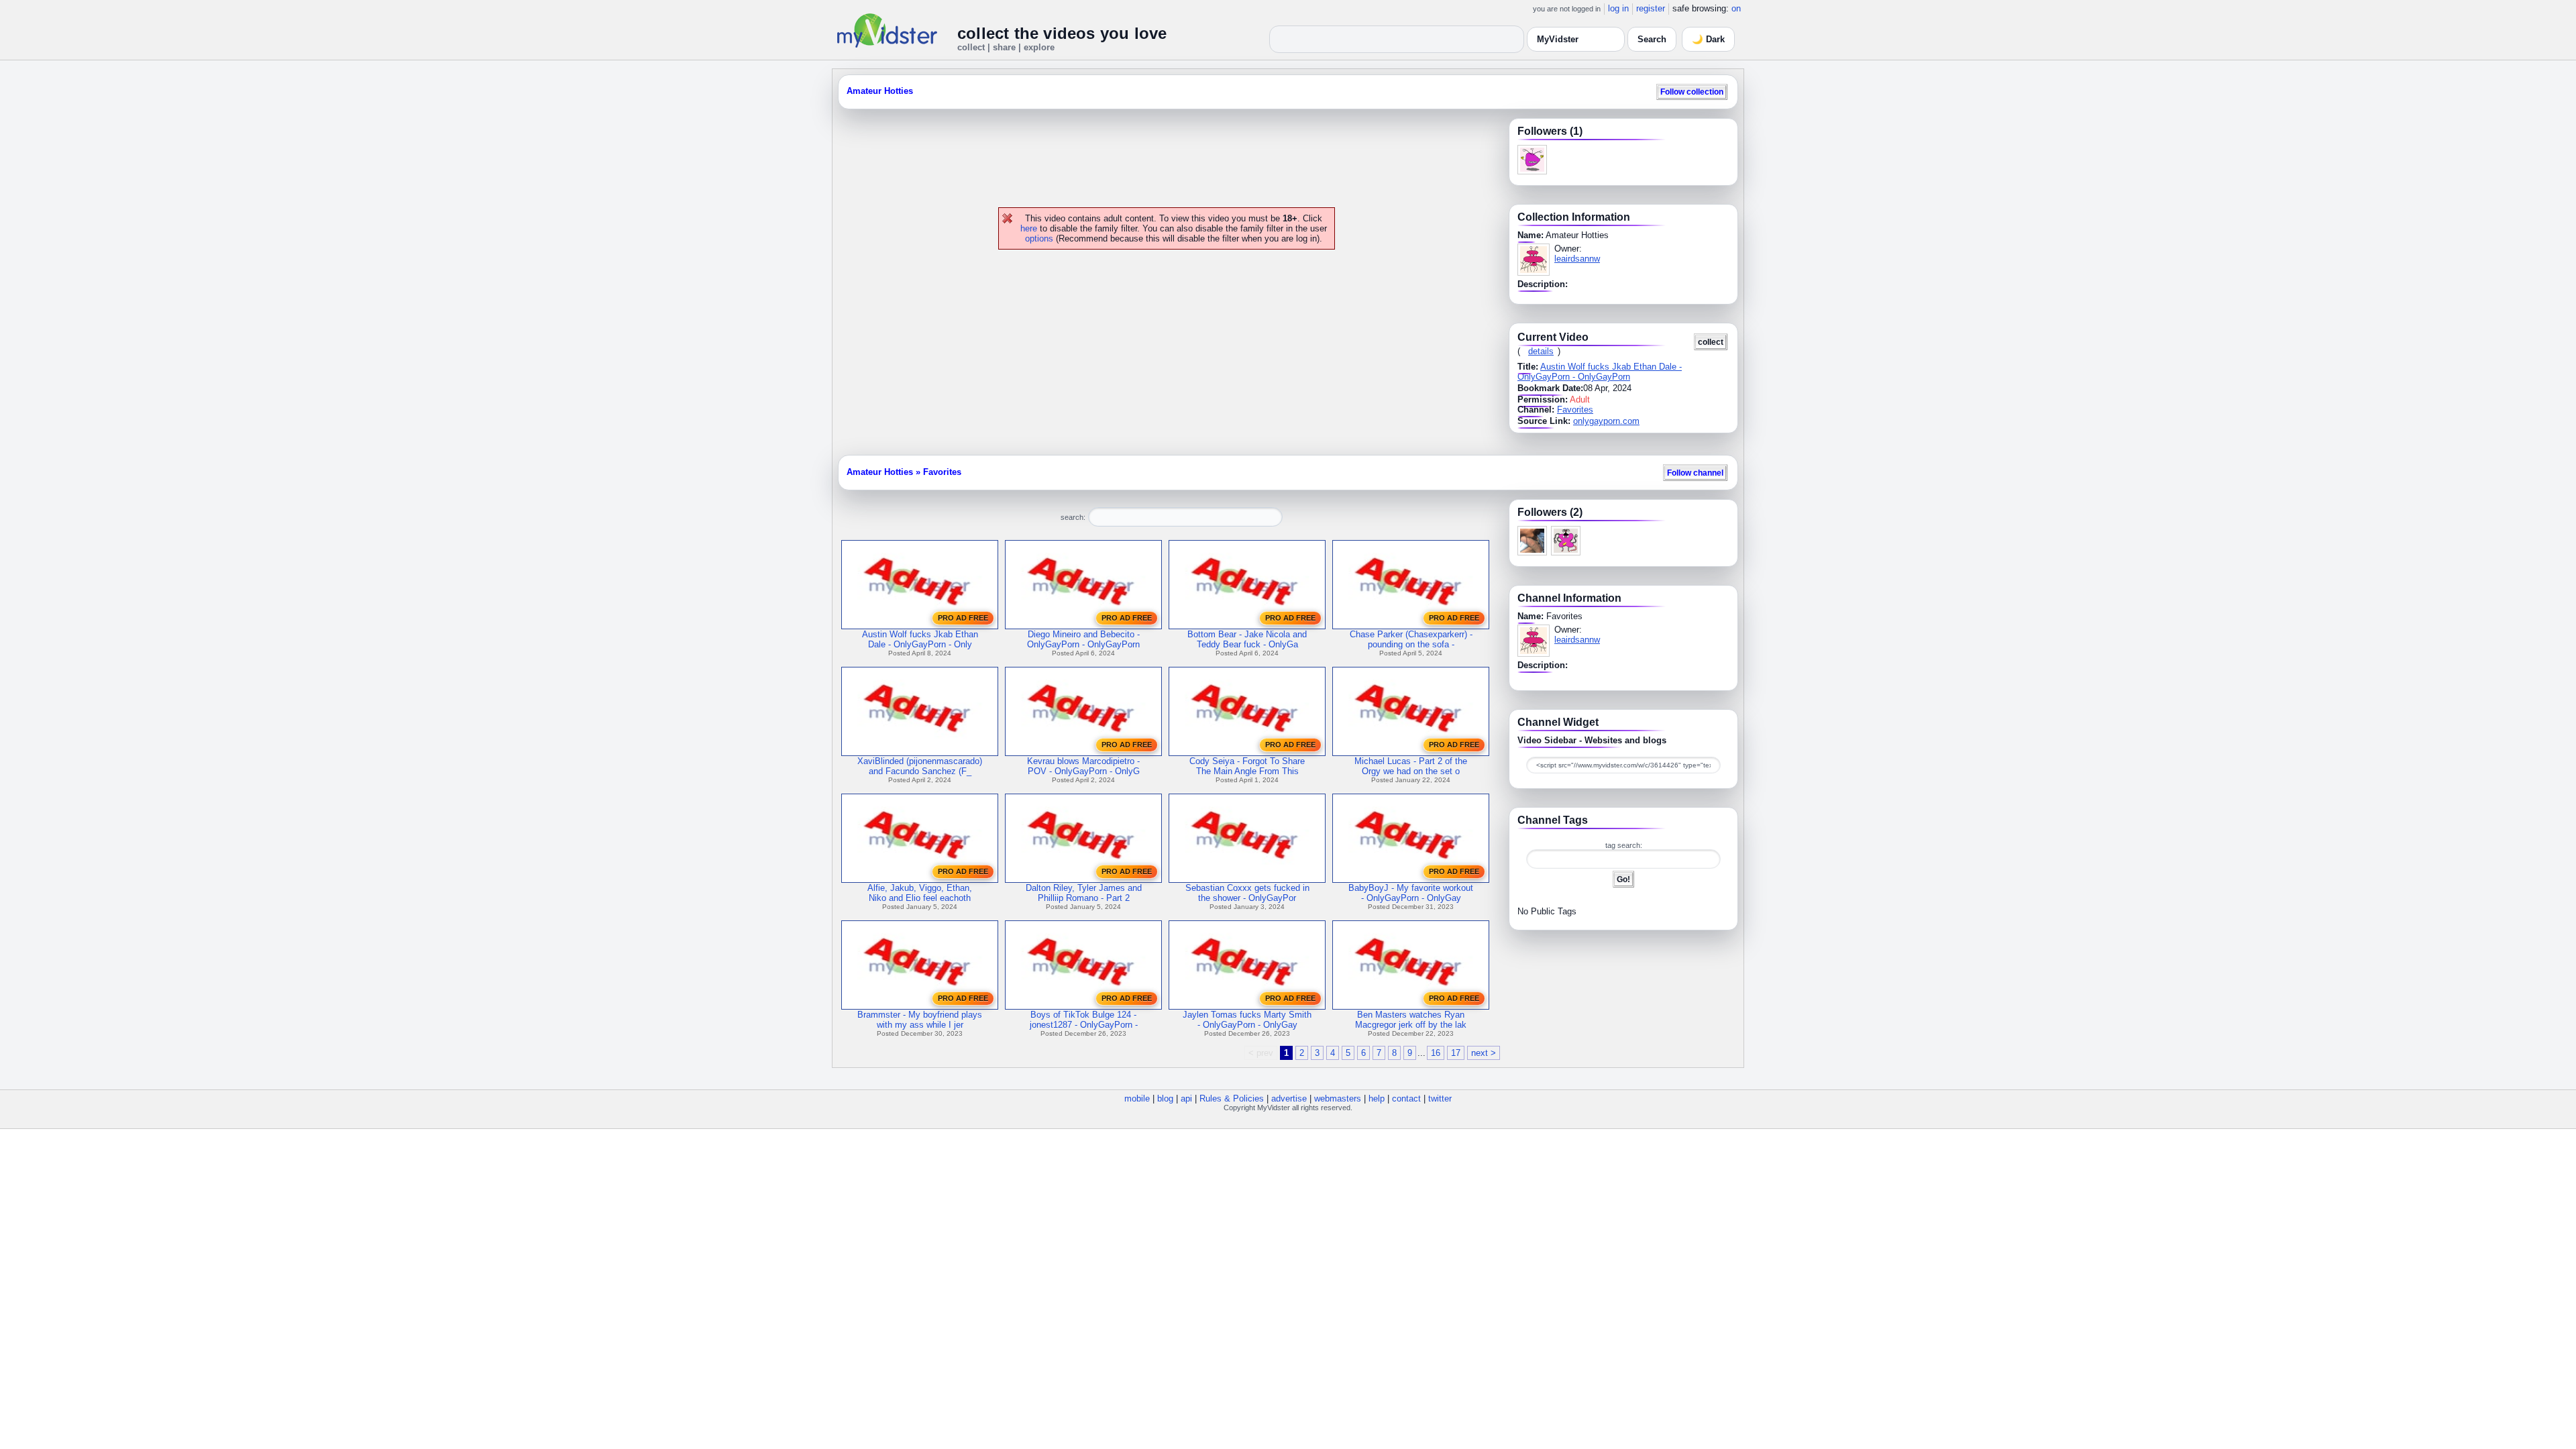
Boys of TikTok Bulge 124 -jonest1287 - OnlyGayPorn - (1084, 1020)
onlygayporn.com (1606, 421)
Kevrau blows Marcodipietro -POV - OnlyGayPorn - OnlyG (1083, 766)
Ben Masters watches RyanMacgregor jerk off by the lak (1411, 1020)
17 (1456, 1053)
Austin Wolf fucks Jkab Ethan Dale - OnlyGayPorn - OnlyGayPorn (1600, 372)
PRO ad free (963, 618)
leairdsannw (1577, 259)
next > (1484, 1053)
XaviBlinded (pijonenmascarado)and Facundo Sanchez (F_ (920, 766)
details (1541, 351)
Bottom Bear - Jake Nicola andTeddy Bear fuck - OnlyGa (1247, 639)
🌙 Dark (1708, 39)
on (1736, 8)
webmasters (1338, 1098)
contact (1406, 1098)
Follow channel (1695, 473)
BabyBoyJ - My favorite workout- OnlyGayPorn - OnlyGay (1411, 893)
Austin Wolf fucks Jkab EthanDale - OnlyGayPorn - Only (920, 639)
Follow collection (1692, 92)
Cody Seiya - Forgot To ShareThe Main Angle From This (1247, 766)
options (1039, 238)
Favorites (1575, 410)
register (1651, 8)
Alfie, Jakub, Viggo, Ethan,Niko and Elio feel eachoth (920, 893)
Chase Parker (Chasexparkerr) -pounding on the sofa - (1411, 639)
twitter (1440, 1098)
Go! (1623, 879)
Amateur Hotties (880, 91)
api (1186, 1098)
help (1377, 1098)
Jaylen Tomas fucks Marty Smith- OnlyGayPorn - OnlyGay (1247, 1020)
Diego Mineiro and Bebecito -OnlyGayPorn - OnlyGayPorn (1083, 639)
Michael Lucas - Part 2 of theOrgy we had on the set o (1411, 766)
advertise (1289, 1098)
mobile (1137, 1098)
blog (1165, 1098)
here (1029, 228)
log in (1618, 8)
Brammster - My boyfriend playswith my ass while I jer (920, 1020)
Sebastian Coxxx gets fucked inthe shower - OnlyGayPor (1247, 893)
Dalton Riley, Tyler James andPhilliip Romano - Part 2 (1084, 893)
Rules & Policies (1232, 1098)
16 (1436, 1053)
